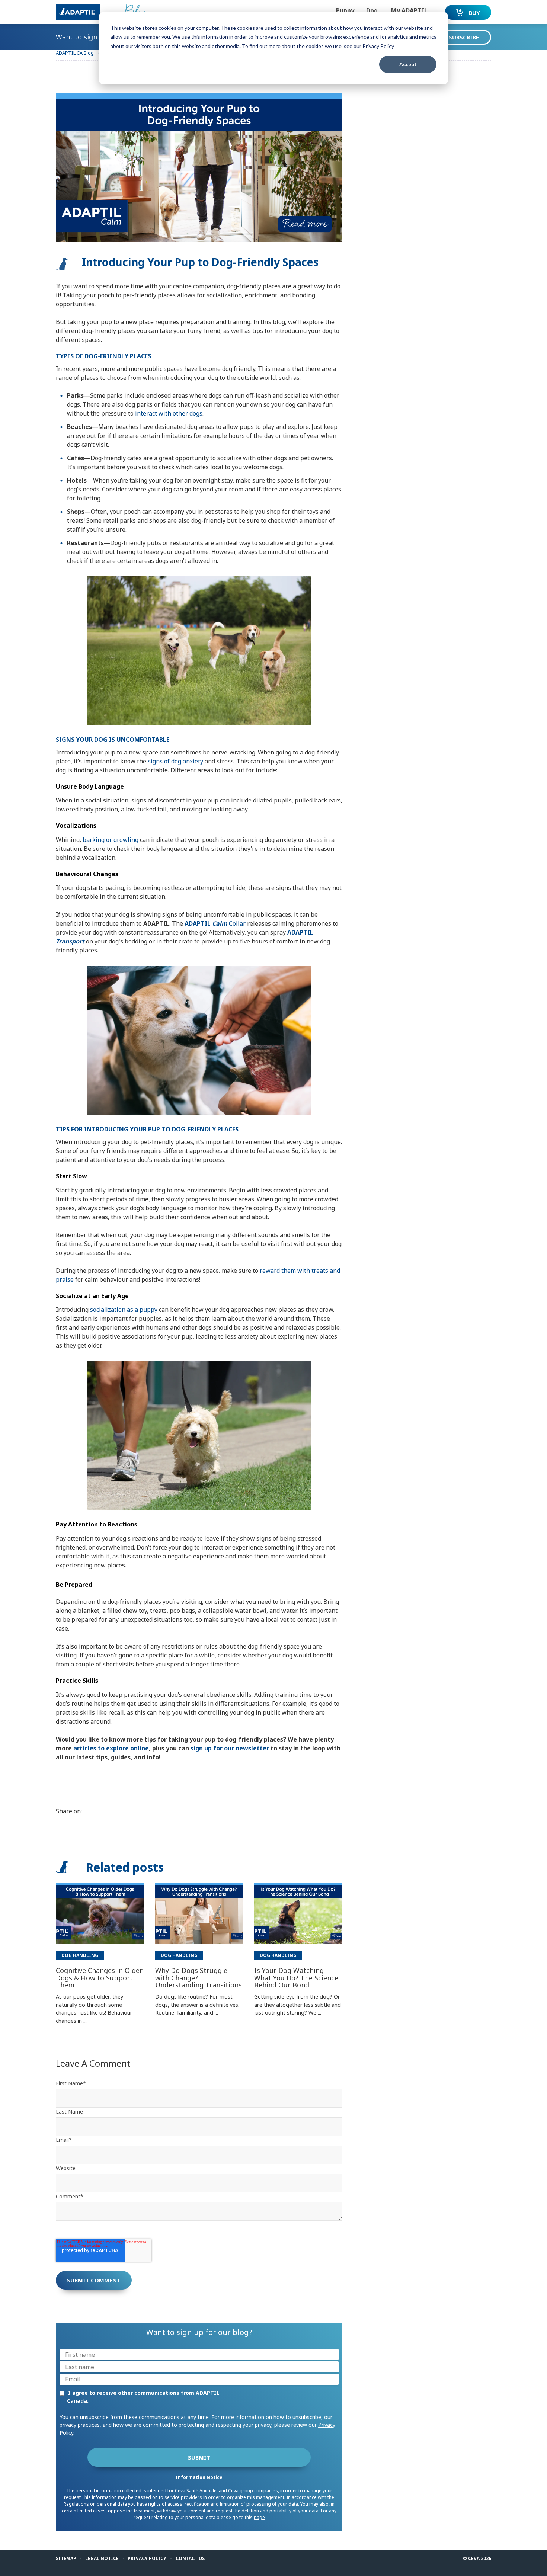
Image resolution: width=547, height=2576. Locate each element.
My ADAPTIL (409, 10)
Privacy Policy (147, 2558)
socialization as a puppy (124, 1310)
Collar (215, 923)
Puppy (345, 10)
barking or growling (111, 840)
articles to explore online (111, 1748)
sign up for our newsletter (230, 1748)
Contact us (190, 2558)
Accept (408, 64)
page (259, 2517)
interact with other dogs (169, 413)
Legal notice (102, 2558)
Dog (372, 10)
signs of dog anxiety (175, 761)
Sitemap (66, 2558)
